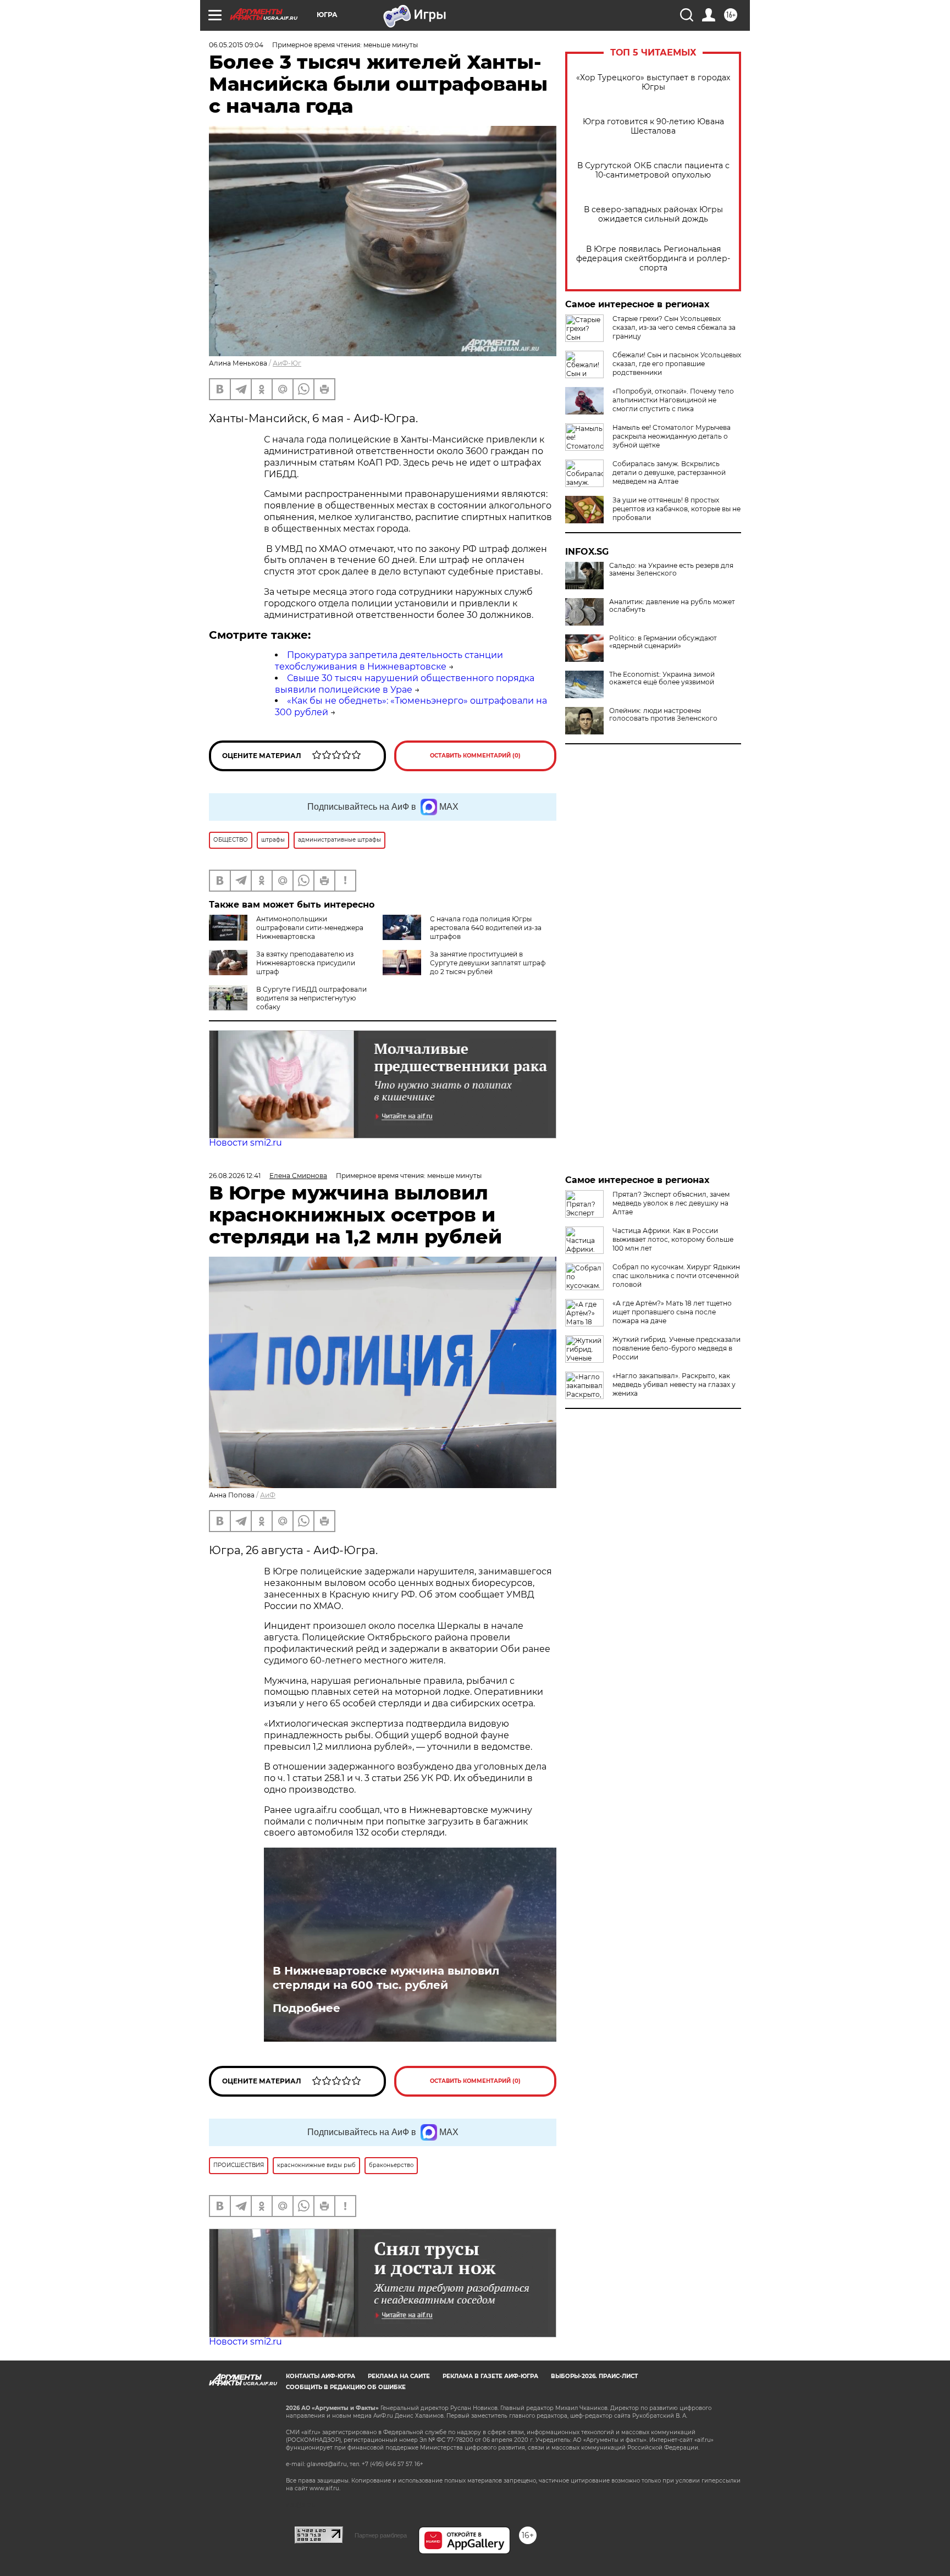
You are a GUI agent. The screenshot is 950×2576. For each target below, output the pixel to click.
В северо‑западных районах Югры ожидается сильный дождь (653, 214)
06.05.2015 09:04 (236, 45)
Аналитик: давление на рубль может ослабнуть (672, 606)
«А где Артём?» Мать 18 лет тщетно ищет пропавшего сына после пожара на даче (672, 1312)
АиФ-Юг (287, 363)
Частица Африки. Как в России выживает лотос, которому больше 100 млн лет (673, 1239)
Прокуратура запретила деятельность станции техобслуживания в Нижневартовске (389, 661)
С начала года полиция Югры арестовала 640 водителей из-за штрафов (486, 928)
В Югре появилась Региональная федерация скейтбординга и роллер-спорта (653, 259)
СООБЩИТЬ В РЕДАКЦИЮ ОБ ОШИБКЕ (346, 2387)
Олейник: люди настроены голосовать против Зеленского (663, 715)
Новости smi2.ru (245, 1143)
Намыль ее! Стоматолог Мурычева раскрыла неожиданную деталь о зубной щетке (672, 436)
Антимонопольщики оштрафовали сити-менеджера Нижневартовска (310, 928)
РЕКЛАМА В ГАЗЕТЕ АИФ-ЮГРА (490, 2376)
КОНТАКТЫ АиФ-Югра (321, 2376)
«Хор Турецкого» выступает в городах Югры (653, 82)
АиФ (268, 1495)
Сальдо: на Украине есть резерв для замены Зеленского (671, 570)
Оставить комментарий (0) (475, 756)
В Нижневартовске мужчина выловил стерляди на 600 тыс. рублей (386, 1978)
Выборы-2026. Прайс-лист (594, 2376)
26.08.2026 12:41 (235, 1176)
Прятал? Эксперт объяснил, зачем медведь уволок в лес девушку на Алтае (671, 1203)
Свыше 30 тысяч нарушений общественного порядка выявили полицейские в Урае (405, 684)
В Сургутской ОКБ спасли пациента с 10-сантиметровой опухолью (653, 170)
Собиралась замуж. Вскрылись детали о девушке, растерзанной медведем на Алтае (669, 472)
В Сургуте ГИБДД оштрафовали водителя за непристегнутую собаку (311, 998)
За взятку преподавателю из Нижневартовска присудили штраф (306, 963)
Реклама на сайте (399, 2376)
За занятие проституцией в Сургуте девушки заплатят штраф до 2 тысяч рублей (488, 963)
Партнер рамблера (381, 2535)
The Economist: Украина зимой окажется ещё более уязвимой (662, 678)
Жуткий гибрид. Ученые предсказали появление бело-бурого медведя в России (676, 1348)
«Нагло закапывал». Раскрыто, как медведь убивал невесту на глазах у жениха (674, 1384)
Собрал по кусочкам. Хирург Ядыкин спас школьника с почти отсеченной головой (676, 1276)
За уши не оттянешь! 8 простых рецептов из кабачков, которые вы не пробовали (676, 509)
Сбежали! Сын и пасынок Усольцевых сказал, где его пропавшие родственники (677, 364)
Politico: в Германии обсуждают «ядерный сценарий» (663, 642)
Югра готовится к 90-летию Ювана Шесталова (653, 126)
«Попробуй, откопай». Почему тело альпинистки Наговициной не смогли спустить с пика (673, 400)
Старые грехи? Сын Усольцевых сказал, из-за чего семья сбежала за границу (674, 327)
